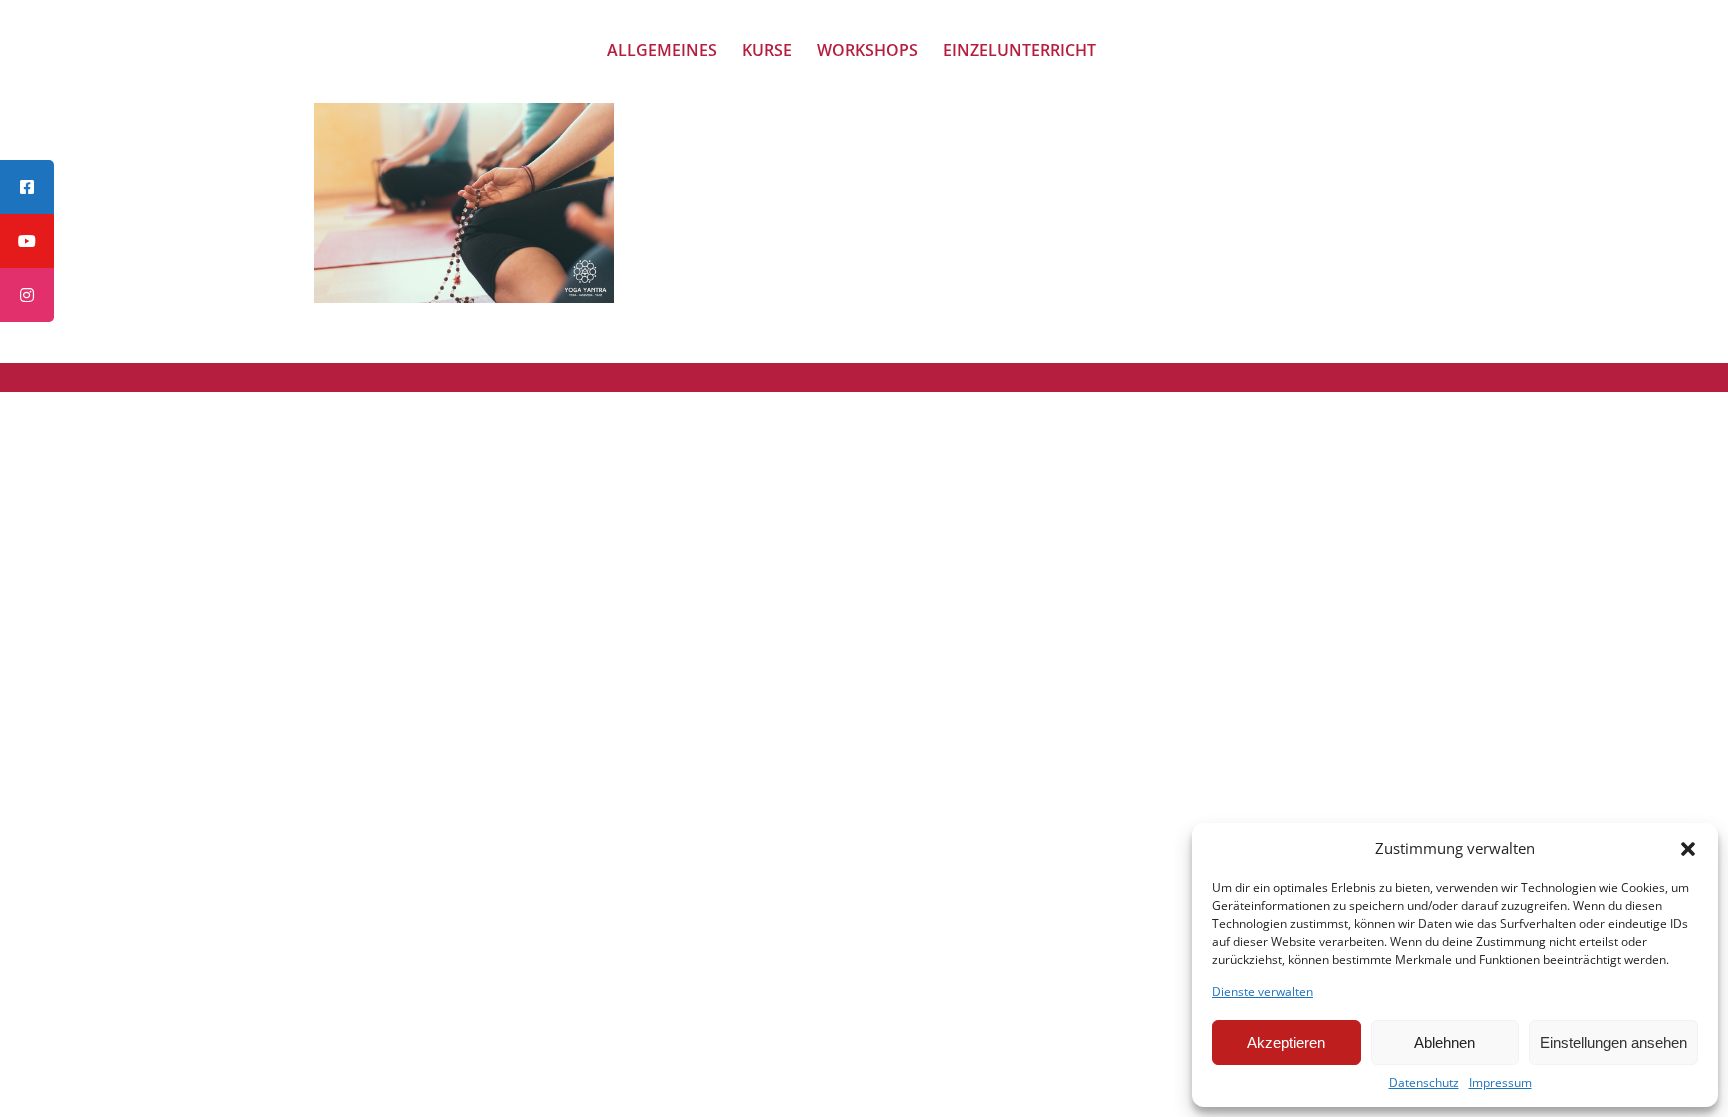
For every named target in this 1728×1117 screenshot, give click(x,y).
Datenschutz (1424, 1083)
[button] (1688, 849)
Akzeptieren (1286, 1042)
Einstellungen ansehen (1613, 1042)
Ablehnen (1444, 1042)
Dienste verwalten (1262, 992)
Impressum (1500, 1083)
